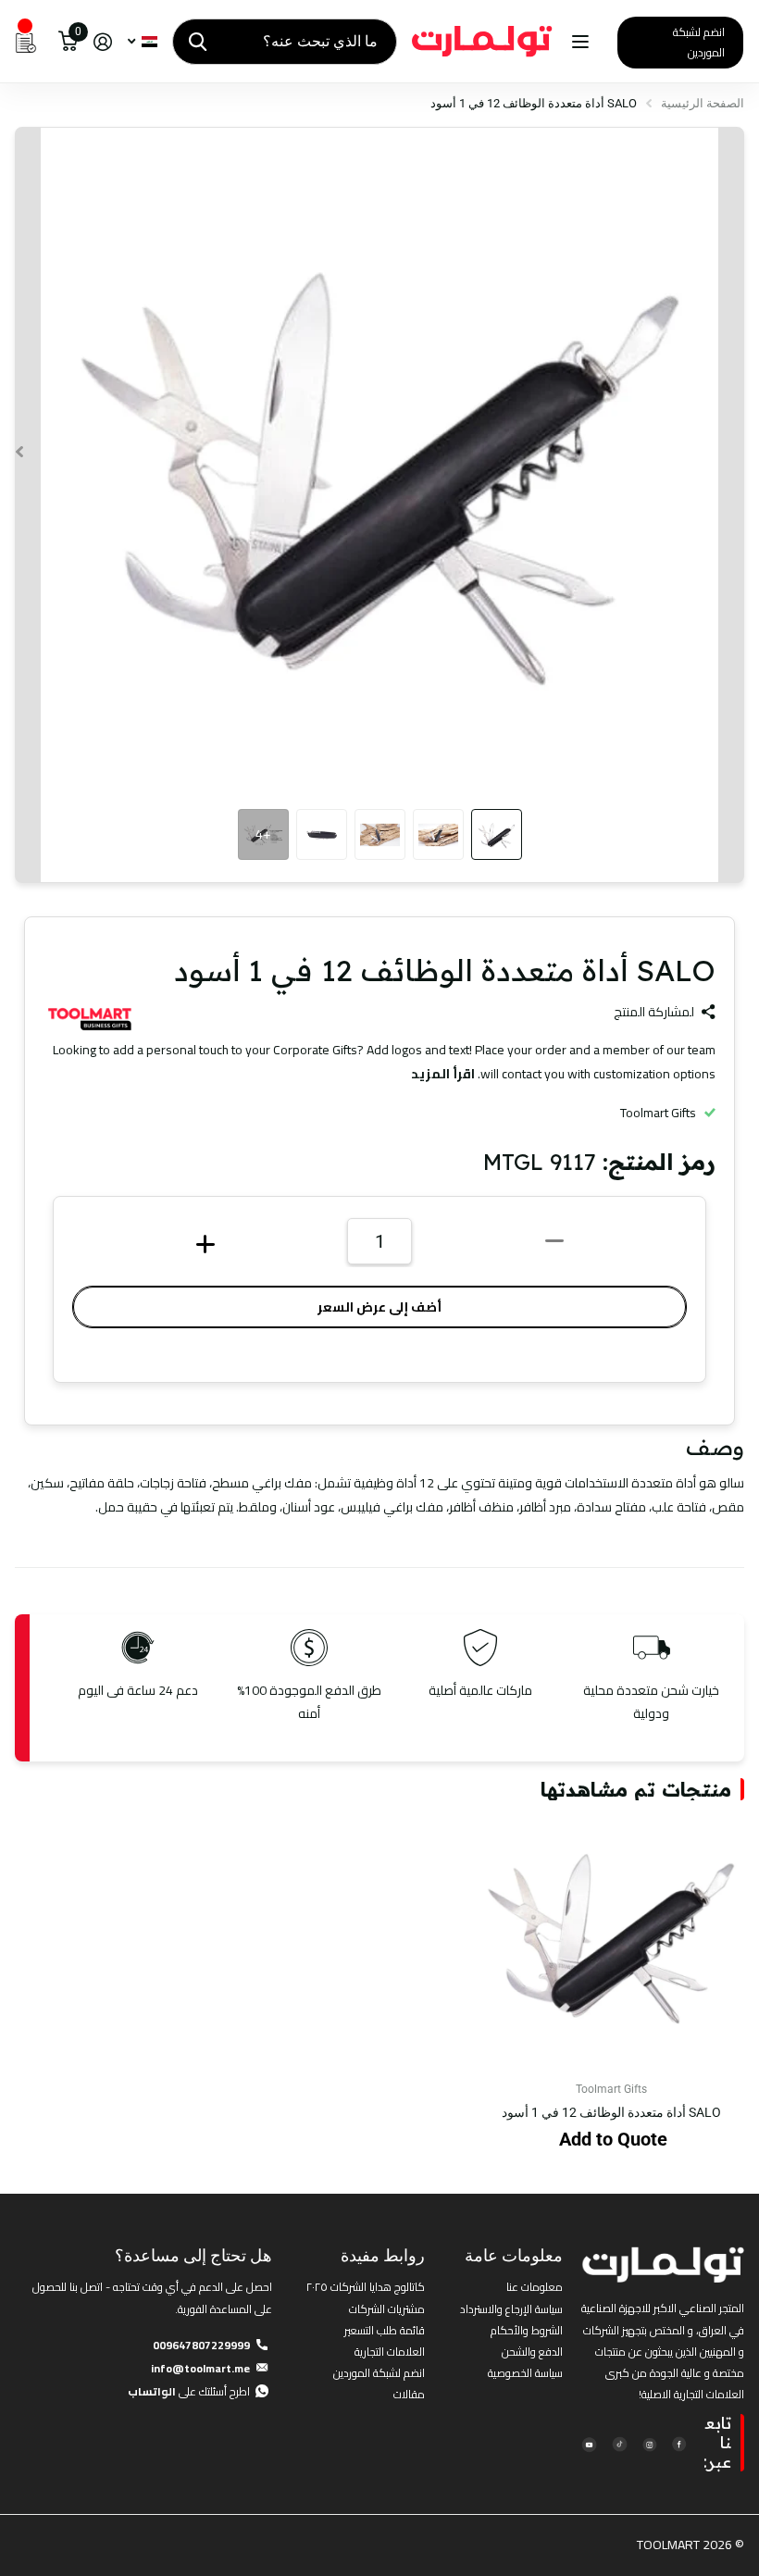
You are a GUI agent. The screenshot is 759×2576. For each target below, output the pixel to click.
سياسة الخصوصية (525, 2373)
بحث (198, 42)
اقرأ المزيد (443, 1074)
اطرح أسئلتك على (189, 2391)
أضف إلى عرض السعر (379, 1307)
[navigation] (497, 834)
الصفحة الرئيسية (703, 103)
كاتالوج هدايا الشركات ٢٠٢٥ (366, 2287)
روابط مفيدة (383, 2255)
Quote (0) (16, 661)
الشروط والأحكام (527, 2330)
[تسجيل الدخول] (102, 42)
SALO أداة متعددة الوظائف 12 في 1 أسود (611, 2112)
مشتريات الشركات (387, 2309)
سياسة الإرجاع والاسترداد (511, 2309)
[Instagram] (649, 2443)
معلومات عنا (535, 2287)
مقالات (409, 2394)
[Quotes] (26, 42)
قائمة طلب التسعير (385, 2330)
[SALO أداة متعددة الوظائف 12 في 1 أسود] (611, 1934)
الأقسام (578, 42)
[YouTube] (589, 2443)
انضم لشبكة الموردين (699, 42)
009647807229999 (201, 2345)
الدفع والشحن (532, 2352)
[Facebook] (679, 2443)
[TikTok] (619, 2443)
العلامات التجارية (390, 2352)
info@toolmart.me (200, 2368)
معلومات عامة (514, 2255)
